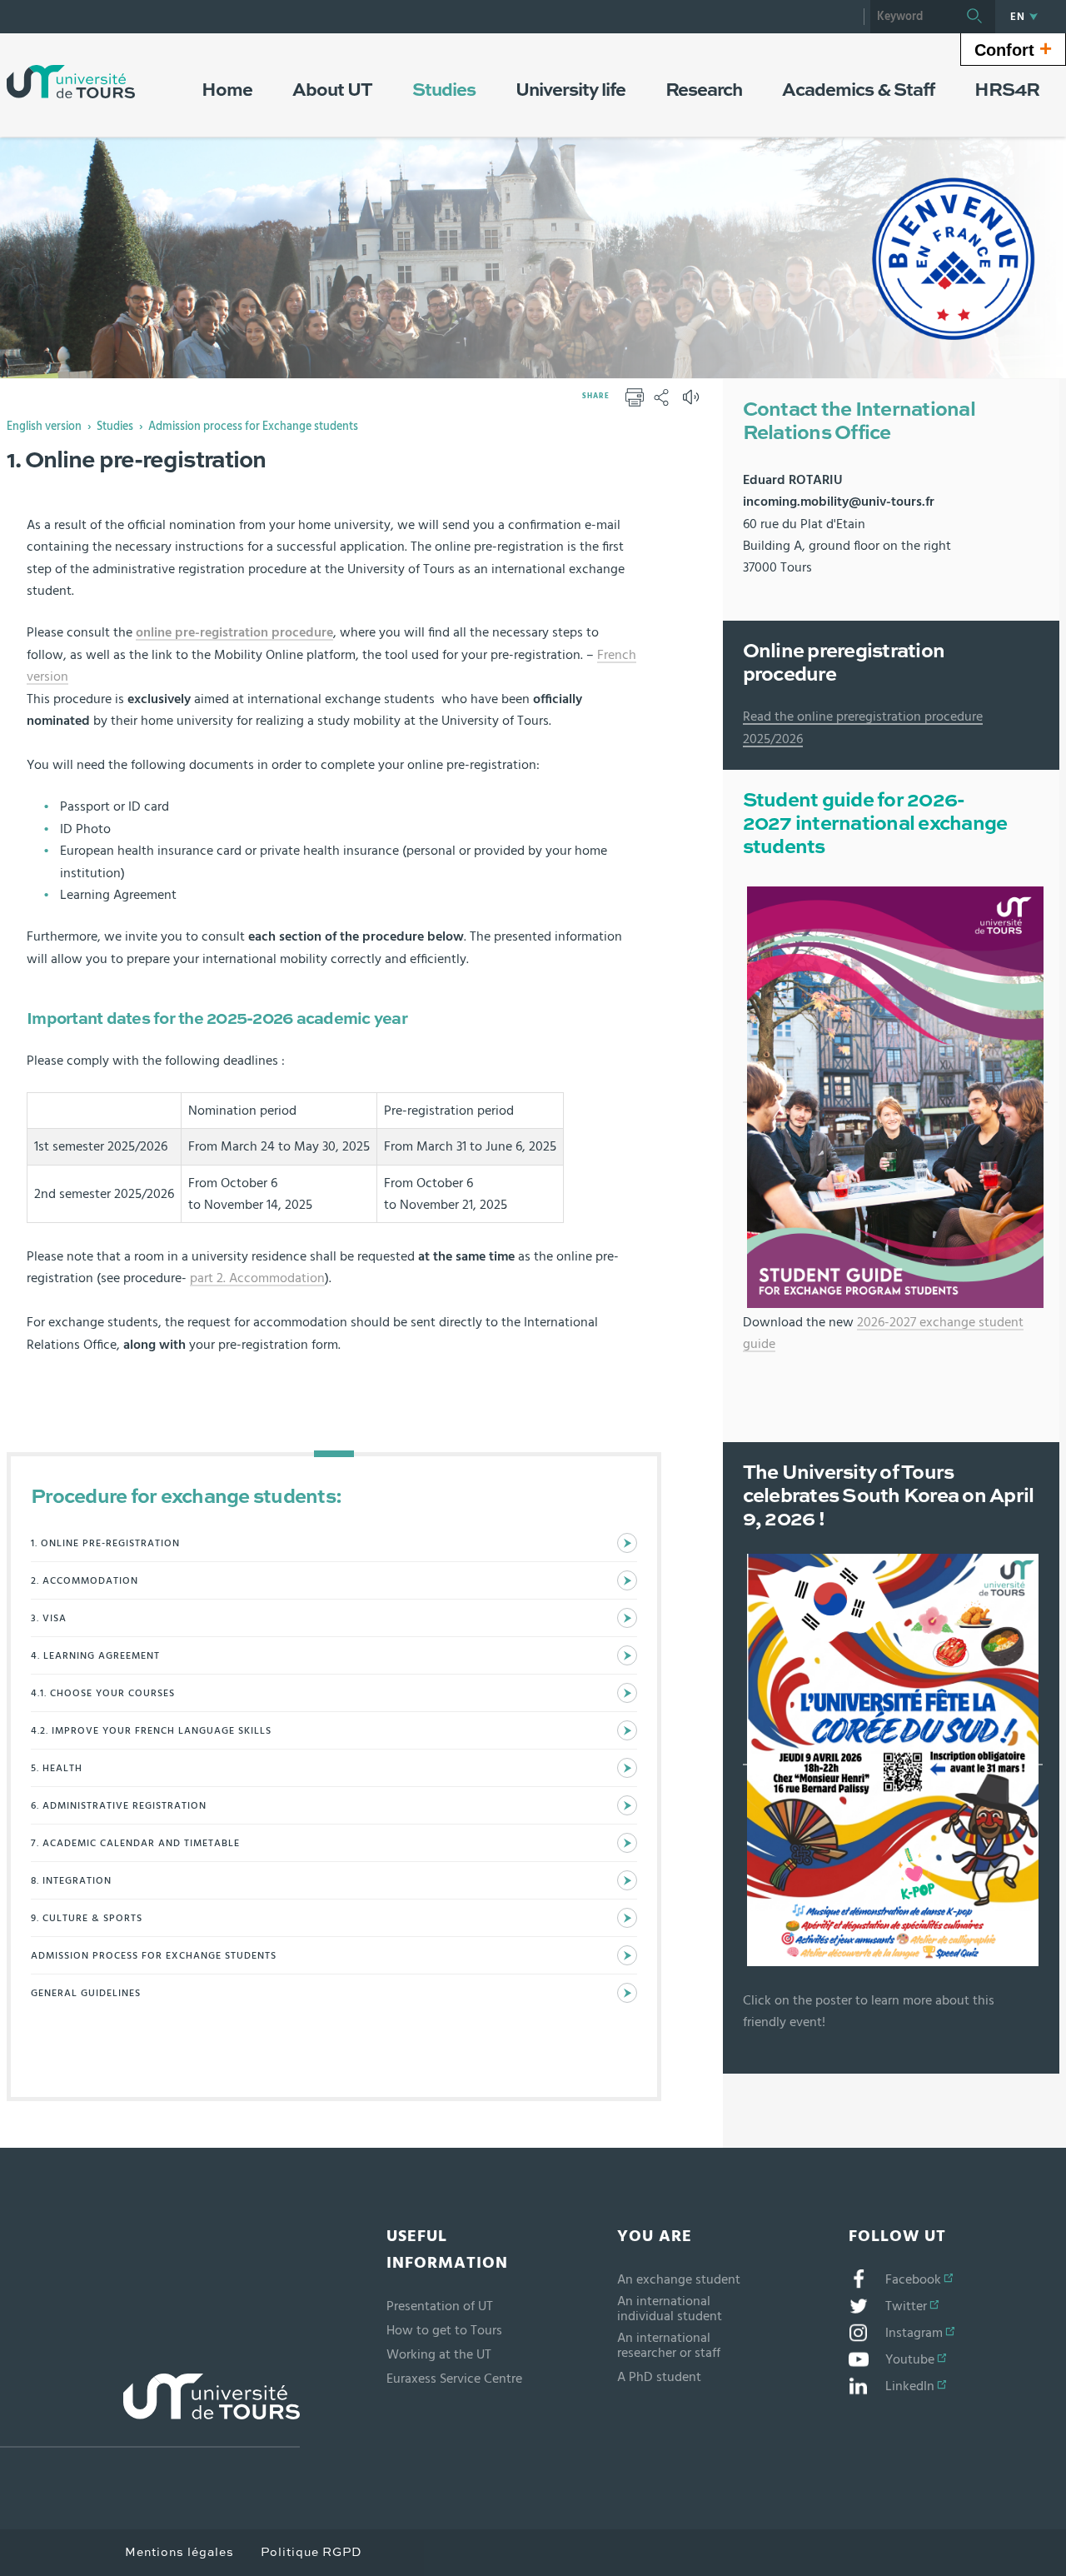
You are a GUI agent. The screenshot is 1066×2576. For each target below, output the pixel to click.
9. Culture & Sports (87, 1918)
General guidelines (86, 1993)
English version (44, 427)
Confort (1013, 48)
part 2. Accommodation (257, 1278)
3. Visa (49, 1618)
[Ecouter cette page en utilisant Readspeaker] (693, 402)
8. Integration (71, 1880)
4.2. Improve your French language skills (151, 1730)
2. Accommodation (85, 1580)
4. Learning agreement (95, 1655)
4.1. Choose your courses (103, 1693)
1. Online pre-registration (105, 1543)
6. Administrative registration (119, 1805)
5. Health (57, 1768)
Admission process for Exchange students (253, 427)
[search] (912, 17)
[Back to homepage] (71, 82)
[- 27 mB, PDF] (895, 1096)
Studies (115, 427)
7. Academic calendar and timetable (135, 1843)
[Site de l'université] (150, 2411)
